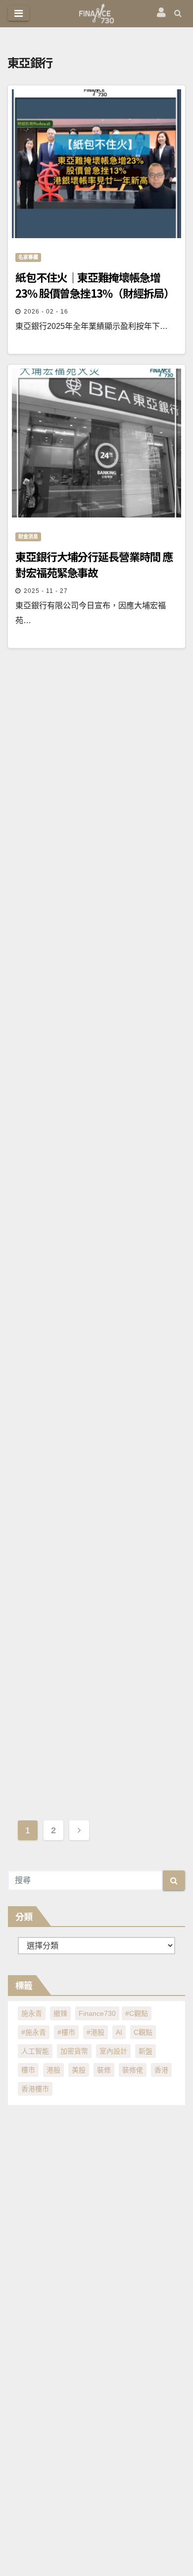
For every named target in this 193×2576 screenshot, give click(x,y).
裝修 (104, 2070)
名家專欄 (28, 257)
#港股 (96, 2032)
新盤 (145, 2051)
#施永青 (34, 2032)
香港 (161, 2070)
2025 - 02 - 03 (46, 1466)
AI (119, 2032)
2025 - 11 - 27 (46, 591)
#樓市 (66, 2032)
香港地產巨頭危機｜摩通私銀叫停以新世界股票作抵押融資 (93, 1439)
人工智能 (35, 2051)
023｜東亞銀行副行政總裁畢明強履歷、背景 (91, 1160)
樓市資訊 (28, 1412)
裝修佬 (133, 2070)
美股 (79, 2070)
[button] (178, 13)
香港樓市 (35, 2089)
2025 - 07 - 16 (46, 1187)
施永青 (32, 2013)
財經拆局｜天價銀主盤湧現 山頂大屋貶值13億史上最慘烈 (94, 866)
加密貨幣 (74, 2051)
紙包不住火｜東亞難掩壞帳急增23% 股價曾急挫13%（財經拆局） (96, 285)
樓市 (28, 2070)
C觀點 (143, 2032)
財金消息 (28, 537)
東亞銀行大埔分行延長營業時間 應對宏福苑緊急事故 (94, 564)
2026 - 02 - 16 (46, 312)
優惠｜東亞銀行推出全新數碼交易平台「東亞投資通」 (93, 1734)
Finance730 (97, 2013)
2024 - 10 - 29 (46, 1760)
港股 (53, 2070)
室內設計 (113, 2051)
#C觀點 (137, 2013)
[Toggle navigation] (19, 13)
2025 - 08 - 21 (46, 893)
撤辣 (60, 2013)
